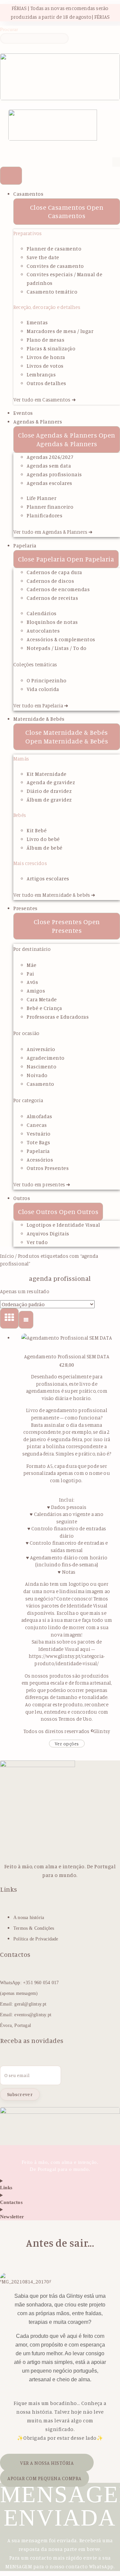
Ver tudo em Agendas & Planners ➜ (53, 532)
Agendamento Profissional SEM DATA (67, 1356)
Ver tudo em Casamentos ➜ (45, 400)
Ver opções (67, 1744)
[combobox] (34, 38)
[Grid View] (9, 1319)
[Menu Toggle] (11, 176)
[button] (8, 147)
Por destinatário (32, 949)
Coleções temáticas (35, 664)
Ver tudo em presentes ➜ (42, 1184)
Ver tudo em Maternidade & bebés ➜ (54, 895)
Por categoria (28, 1100)
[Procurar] (4, 49)
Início (7, 1256)
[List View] (26, 1320)
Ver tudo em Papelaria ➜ (41, 706)
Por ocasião (26, 1033)
